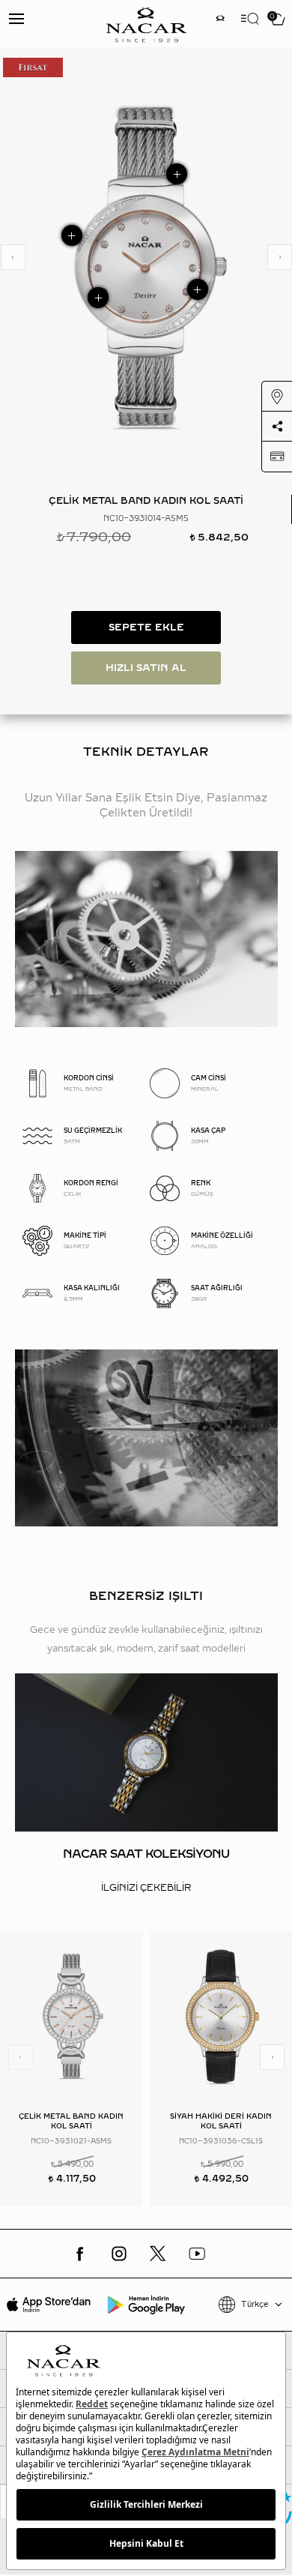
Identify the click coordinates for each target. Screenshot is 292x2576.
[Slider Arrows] (13, 257)
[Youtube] (197, 2254)
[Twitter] (158, 2254)
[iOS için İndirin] (49, 2305)
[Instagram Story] (220, 20)
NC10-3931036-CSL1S (221, 2141)
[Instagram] (119, 2254)
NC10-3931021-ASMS (71, 2141)
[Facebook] (80, 2254)
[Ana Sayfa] (146, 24)
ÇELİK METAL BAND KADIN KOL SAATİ (71, 2121)
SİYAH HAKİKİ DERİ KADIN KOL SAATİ (221, 2121)
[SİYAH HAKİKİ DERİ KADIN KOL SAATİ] (221, 2016)
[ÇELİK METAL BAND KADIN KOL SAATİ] (71, 2016)
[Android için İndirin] (146, 2305)
